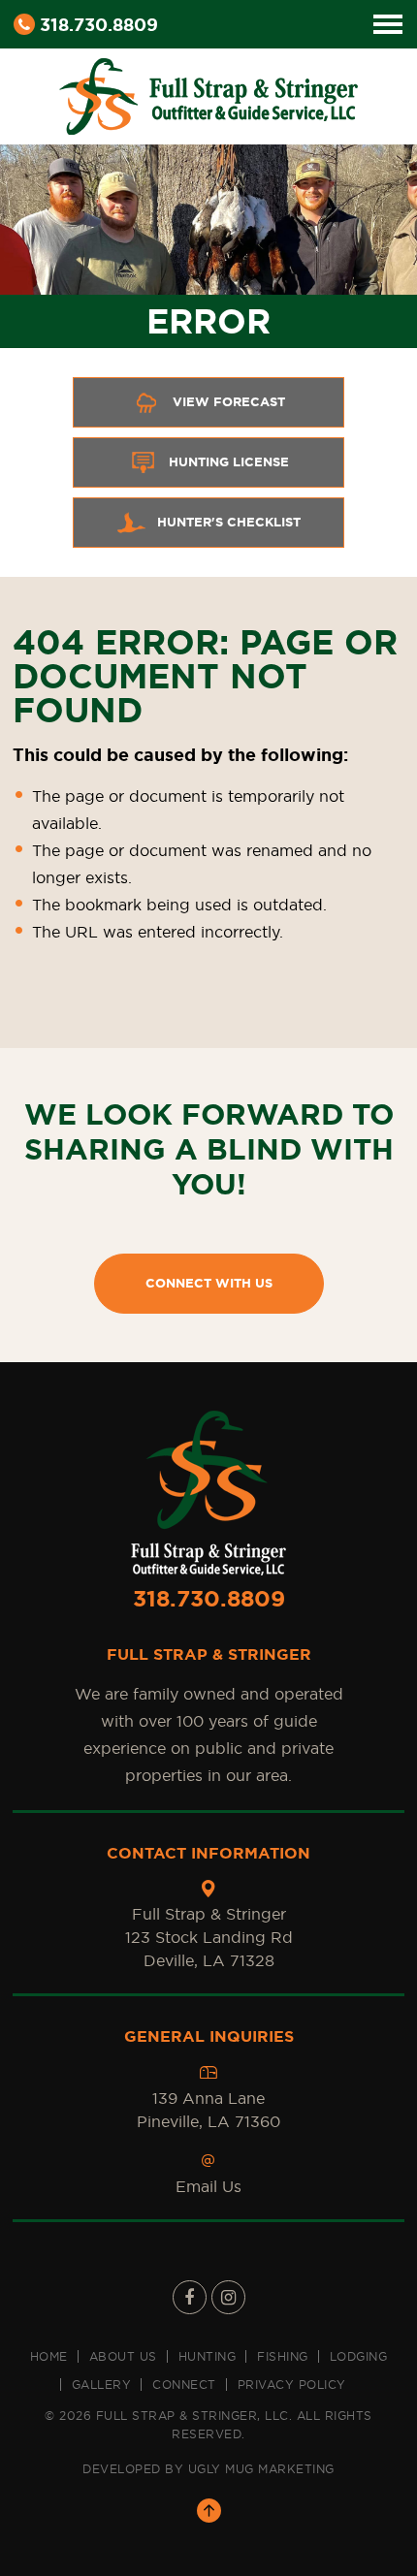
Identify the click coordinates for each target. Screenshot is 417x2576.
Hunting (208, 2356)
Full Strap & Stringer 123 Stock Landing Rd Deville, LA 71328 (209, 1937)
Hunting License (229, 462)
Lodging (359, 2356)
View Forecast (229, 402)
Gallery (102, 2385)
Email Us (208, 2186)
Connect (184, 2385)
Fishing (283, 2356)
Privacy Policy (292, 2385)
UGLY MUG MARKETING (261, 2469)
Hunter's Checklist (229, 522)
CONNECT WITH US (209, 1283)
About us (123, 2356)
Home (49, 2356)
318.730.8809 (99, 24)
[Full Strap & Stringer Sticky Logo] (208, 93)
